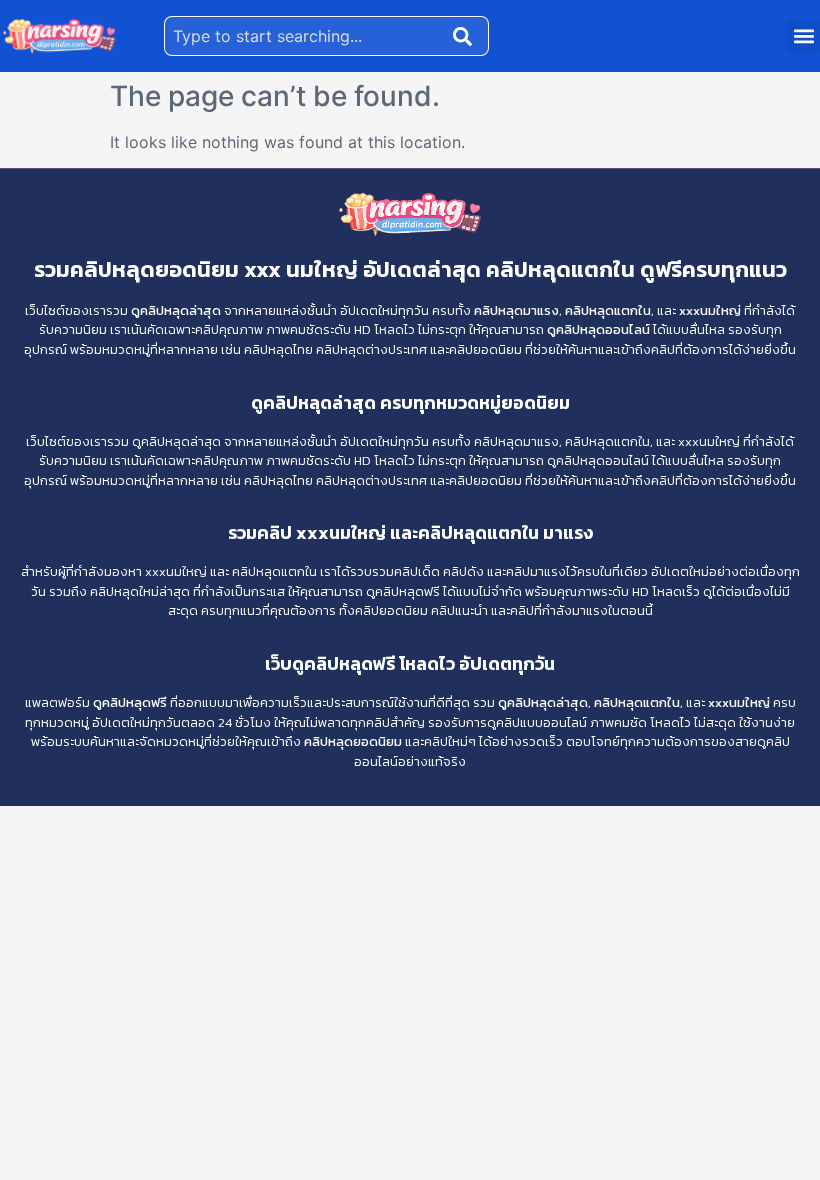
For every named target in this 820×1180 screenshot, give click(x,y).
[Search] (467, 36)
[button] (803, 36)
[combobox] (304, 36)
